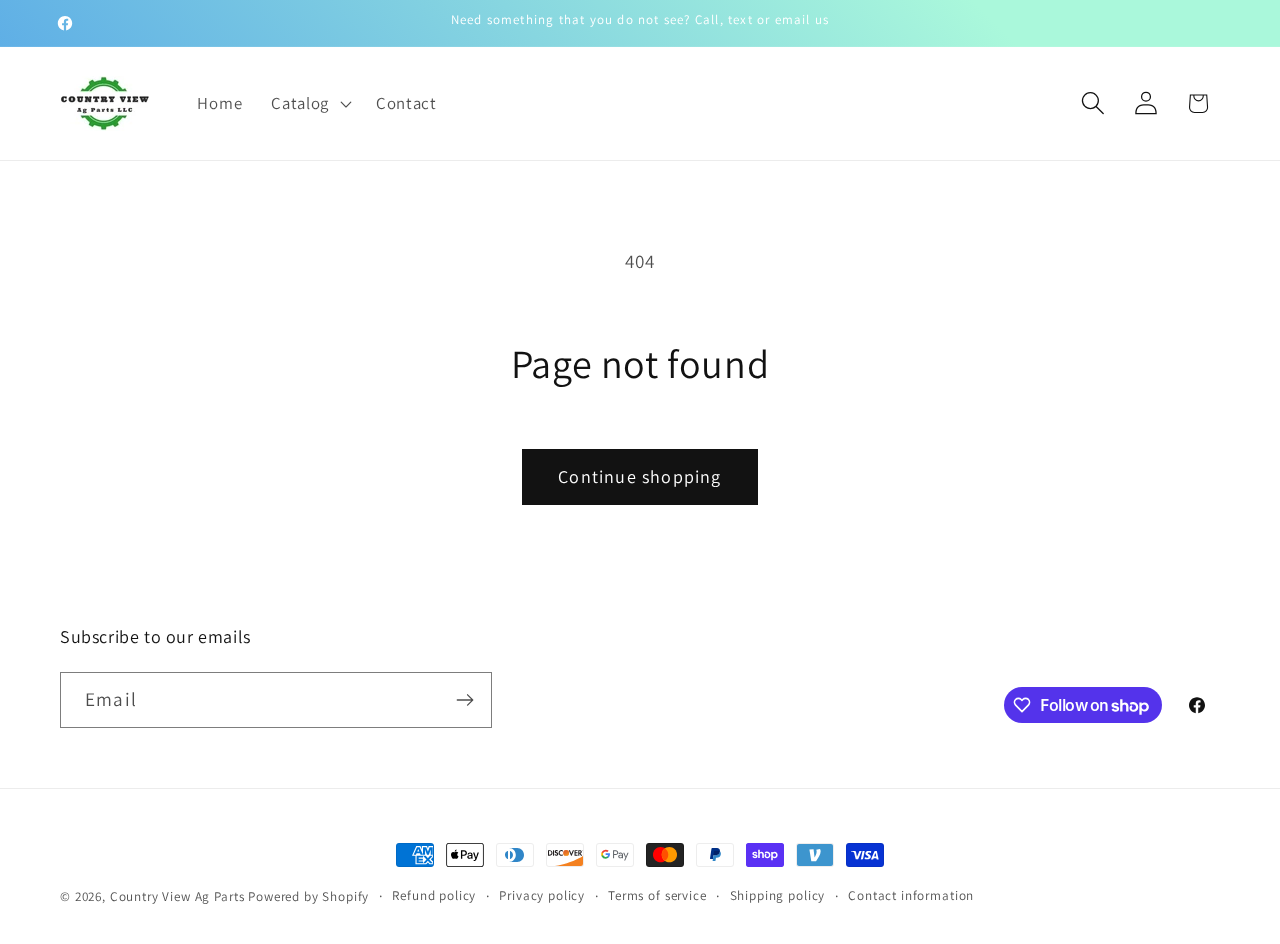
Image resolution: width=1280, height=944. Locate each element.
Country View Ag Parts (179, 896)
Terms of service (657, 895)
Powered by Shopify (308, 896)
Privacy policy (542, 895)
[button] (309, 103)
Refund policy (434, 895)
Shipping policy (778, 895)
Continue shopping (639, 476)
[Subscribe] (464, 700)
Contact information (911, 895)
